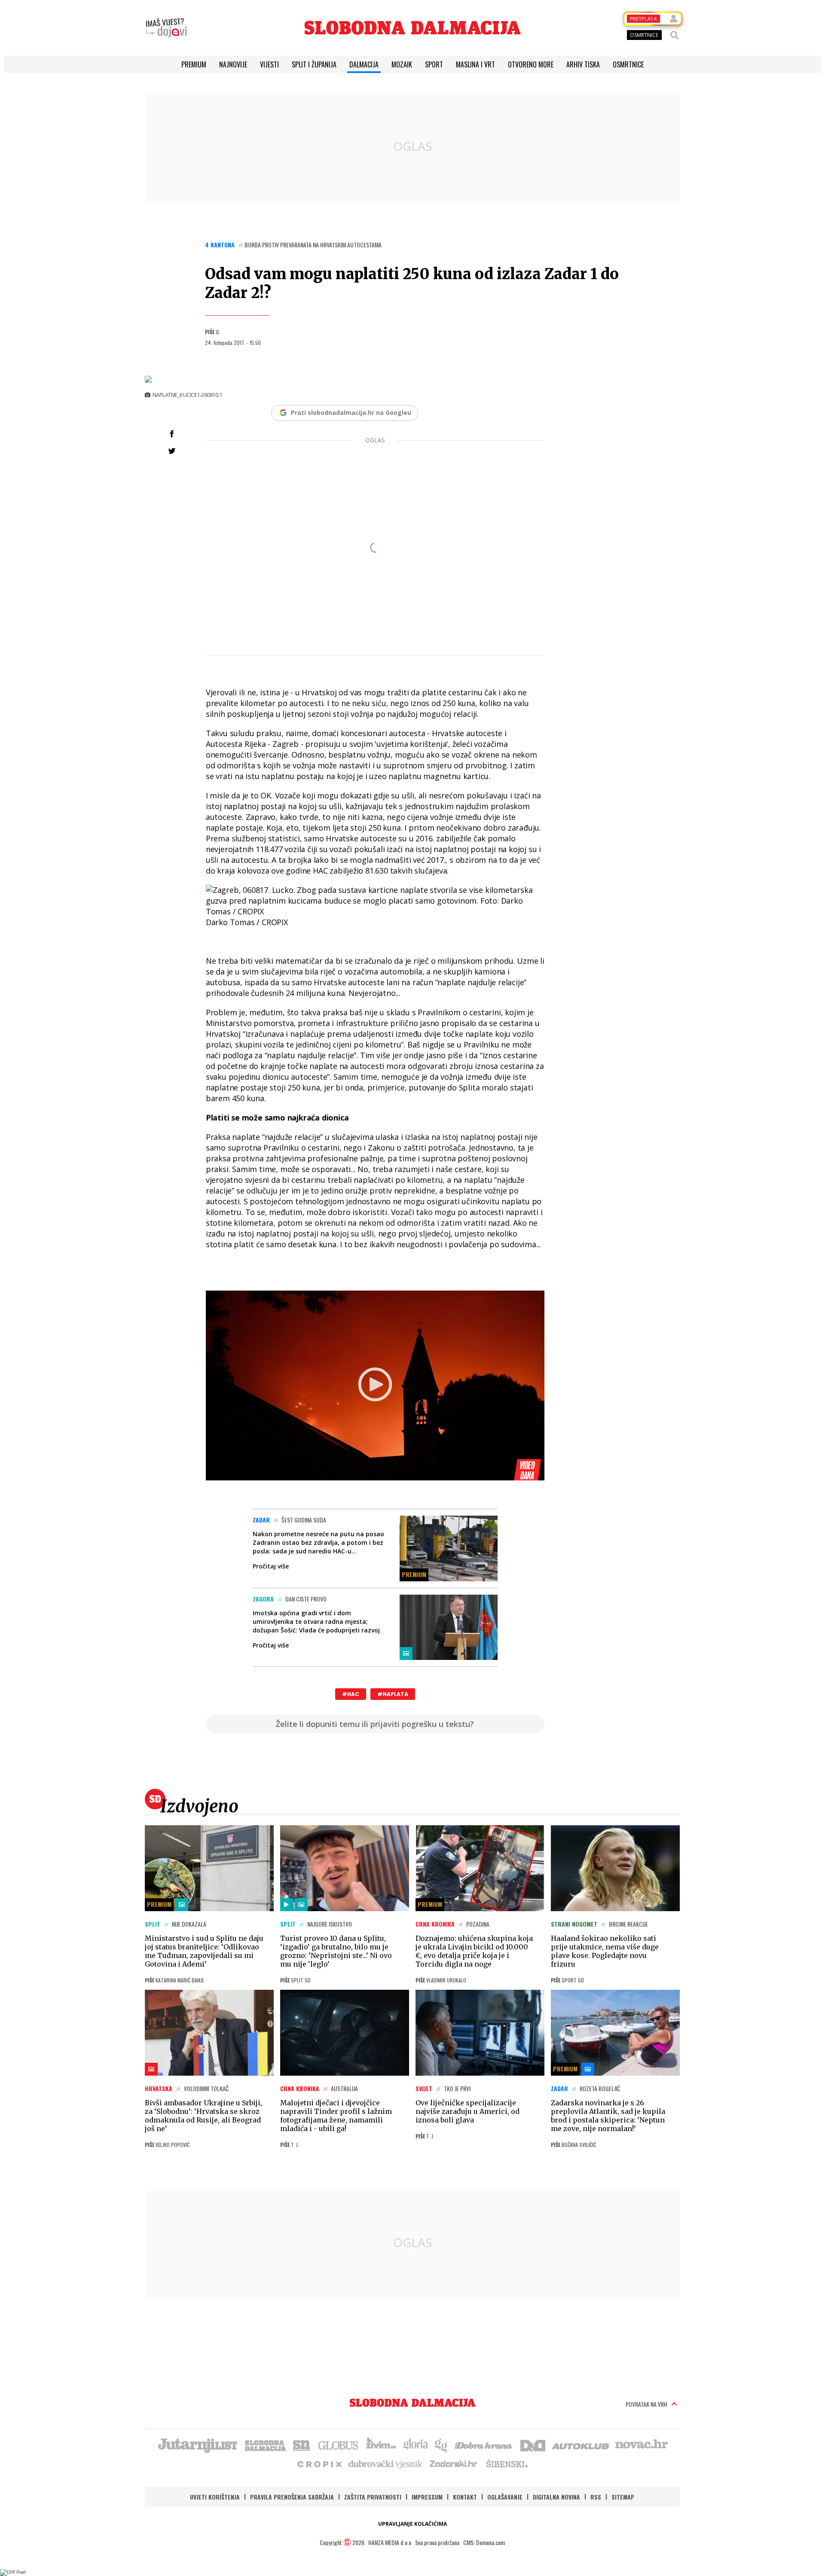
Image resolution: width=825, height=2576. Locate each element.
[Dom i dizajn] (533, 2445)
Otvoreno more (531, 64)
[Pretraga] (675, 35)
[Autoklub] (581, 2445)
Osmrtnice (628, 64)
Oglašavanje (505, 2497)
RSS (596, 2497)
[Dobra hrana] (484, 2445)
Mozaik (402, 64)
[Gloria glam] (442, 2445)
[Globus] (339, 2445)
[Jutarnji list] (197, 2445)
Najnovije (233, 64)
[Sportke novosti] (302, 2445)
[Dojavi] (166, 28)
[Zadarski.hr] (454, 2463)
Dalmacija (364, 64)
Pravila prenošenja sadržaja (292, 2497)
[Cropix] (319, 2463)
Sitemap (623, 2497)
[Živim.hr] (381, 2445)
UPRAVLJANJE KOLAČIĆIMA (412, 2524)
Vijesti (269, 64)
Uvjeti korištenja (215, 2497)
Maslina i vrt (475, 64)
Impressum (427, 2497)
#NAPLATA (393, 1694)
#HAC (351, 1694)
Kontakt (465, 2497)
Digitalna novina (556, 2497)
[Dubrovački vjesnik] (386, 2463)
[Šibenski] (507, 2463)
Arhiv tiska (583, 64)
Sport (434, 64)
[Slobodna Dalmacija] (412, 28)
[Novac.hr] (642, 2445)
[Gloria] (415, 2445)
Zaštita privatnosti (373, 2497)
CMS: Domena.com (484, 2542)
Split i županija (314, 64)
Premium (194, 64)
